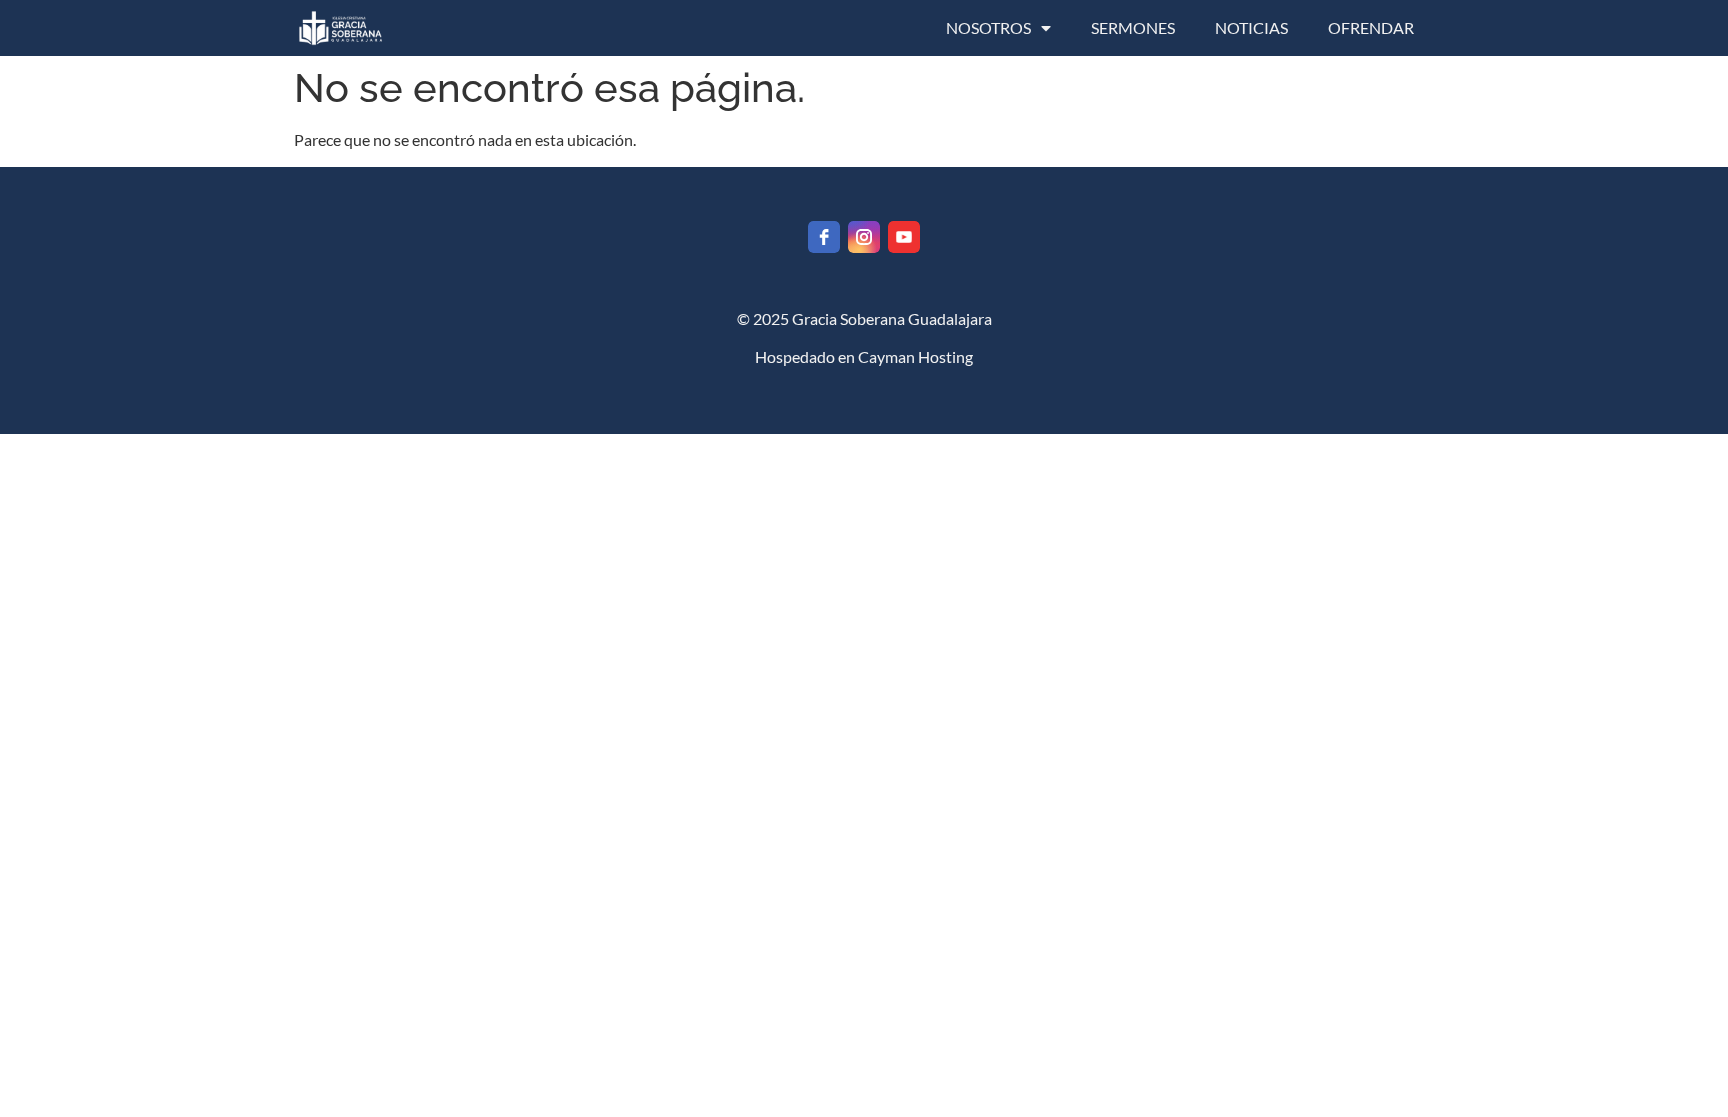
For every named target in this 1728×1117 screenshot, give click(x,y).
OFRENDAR (1371, 27)
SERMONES (1133, 27)
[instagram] (864, 237)
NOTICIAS (1251, 27)
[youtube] (904, 237)
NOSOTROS (988, 27)
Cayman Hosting (915, 356)
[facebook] (824, 237)
